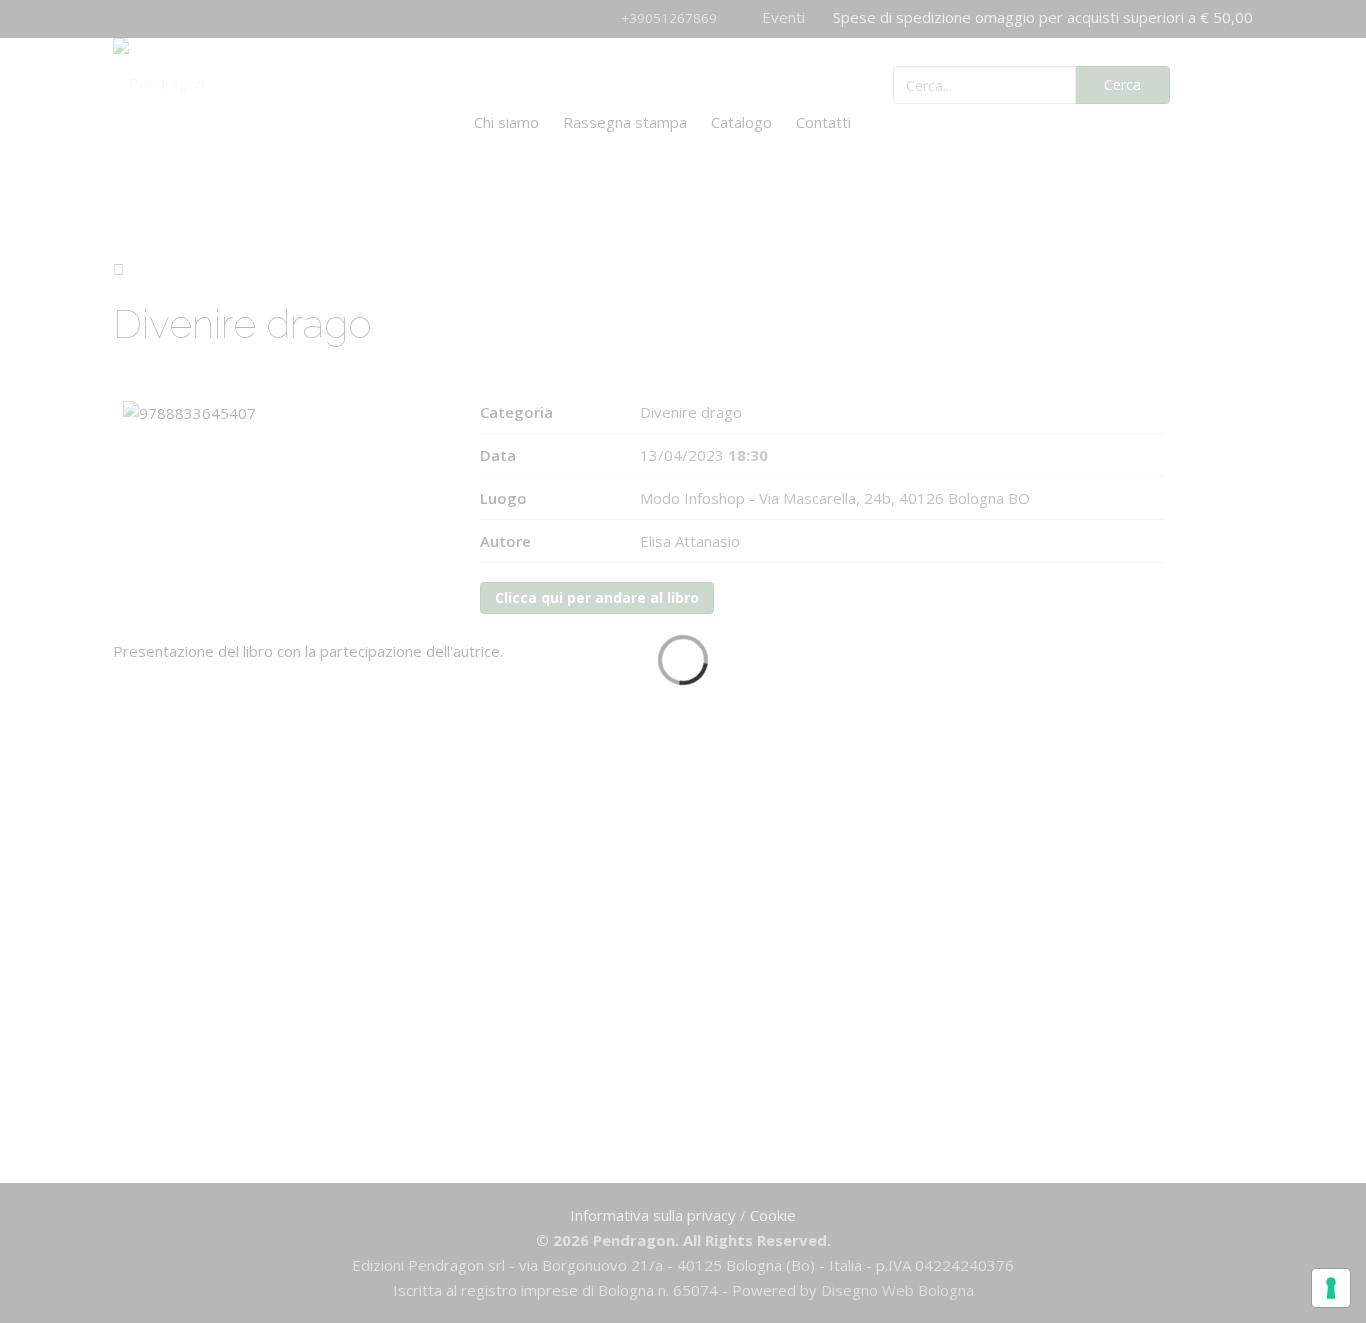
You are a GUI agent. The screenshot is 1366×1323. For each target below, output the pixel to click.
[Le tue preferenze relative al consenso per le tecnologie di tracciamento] (1331, 1288)
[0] (1226, 83)
